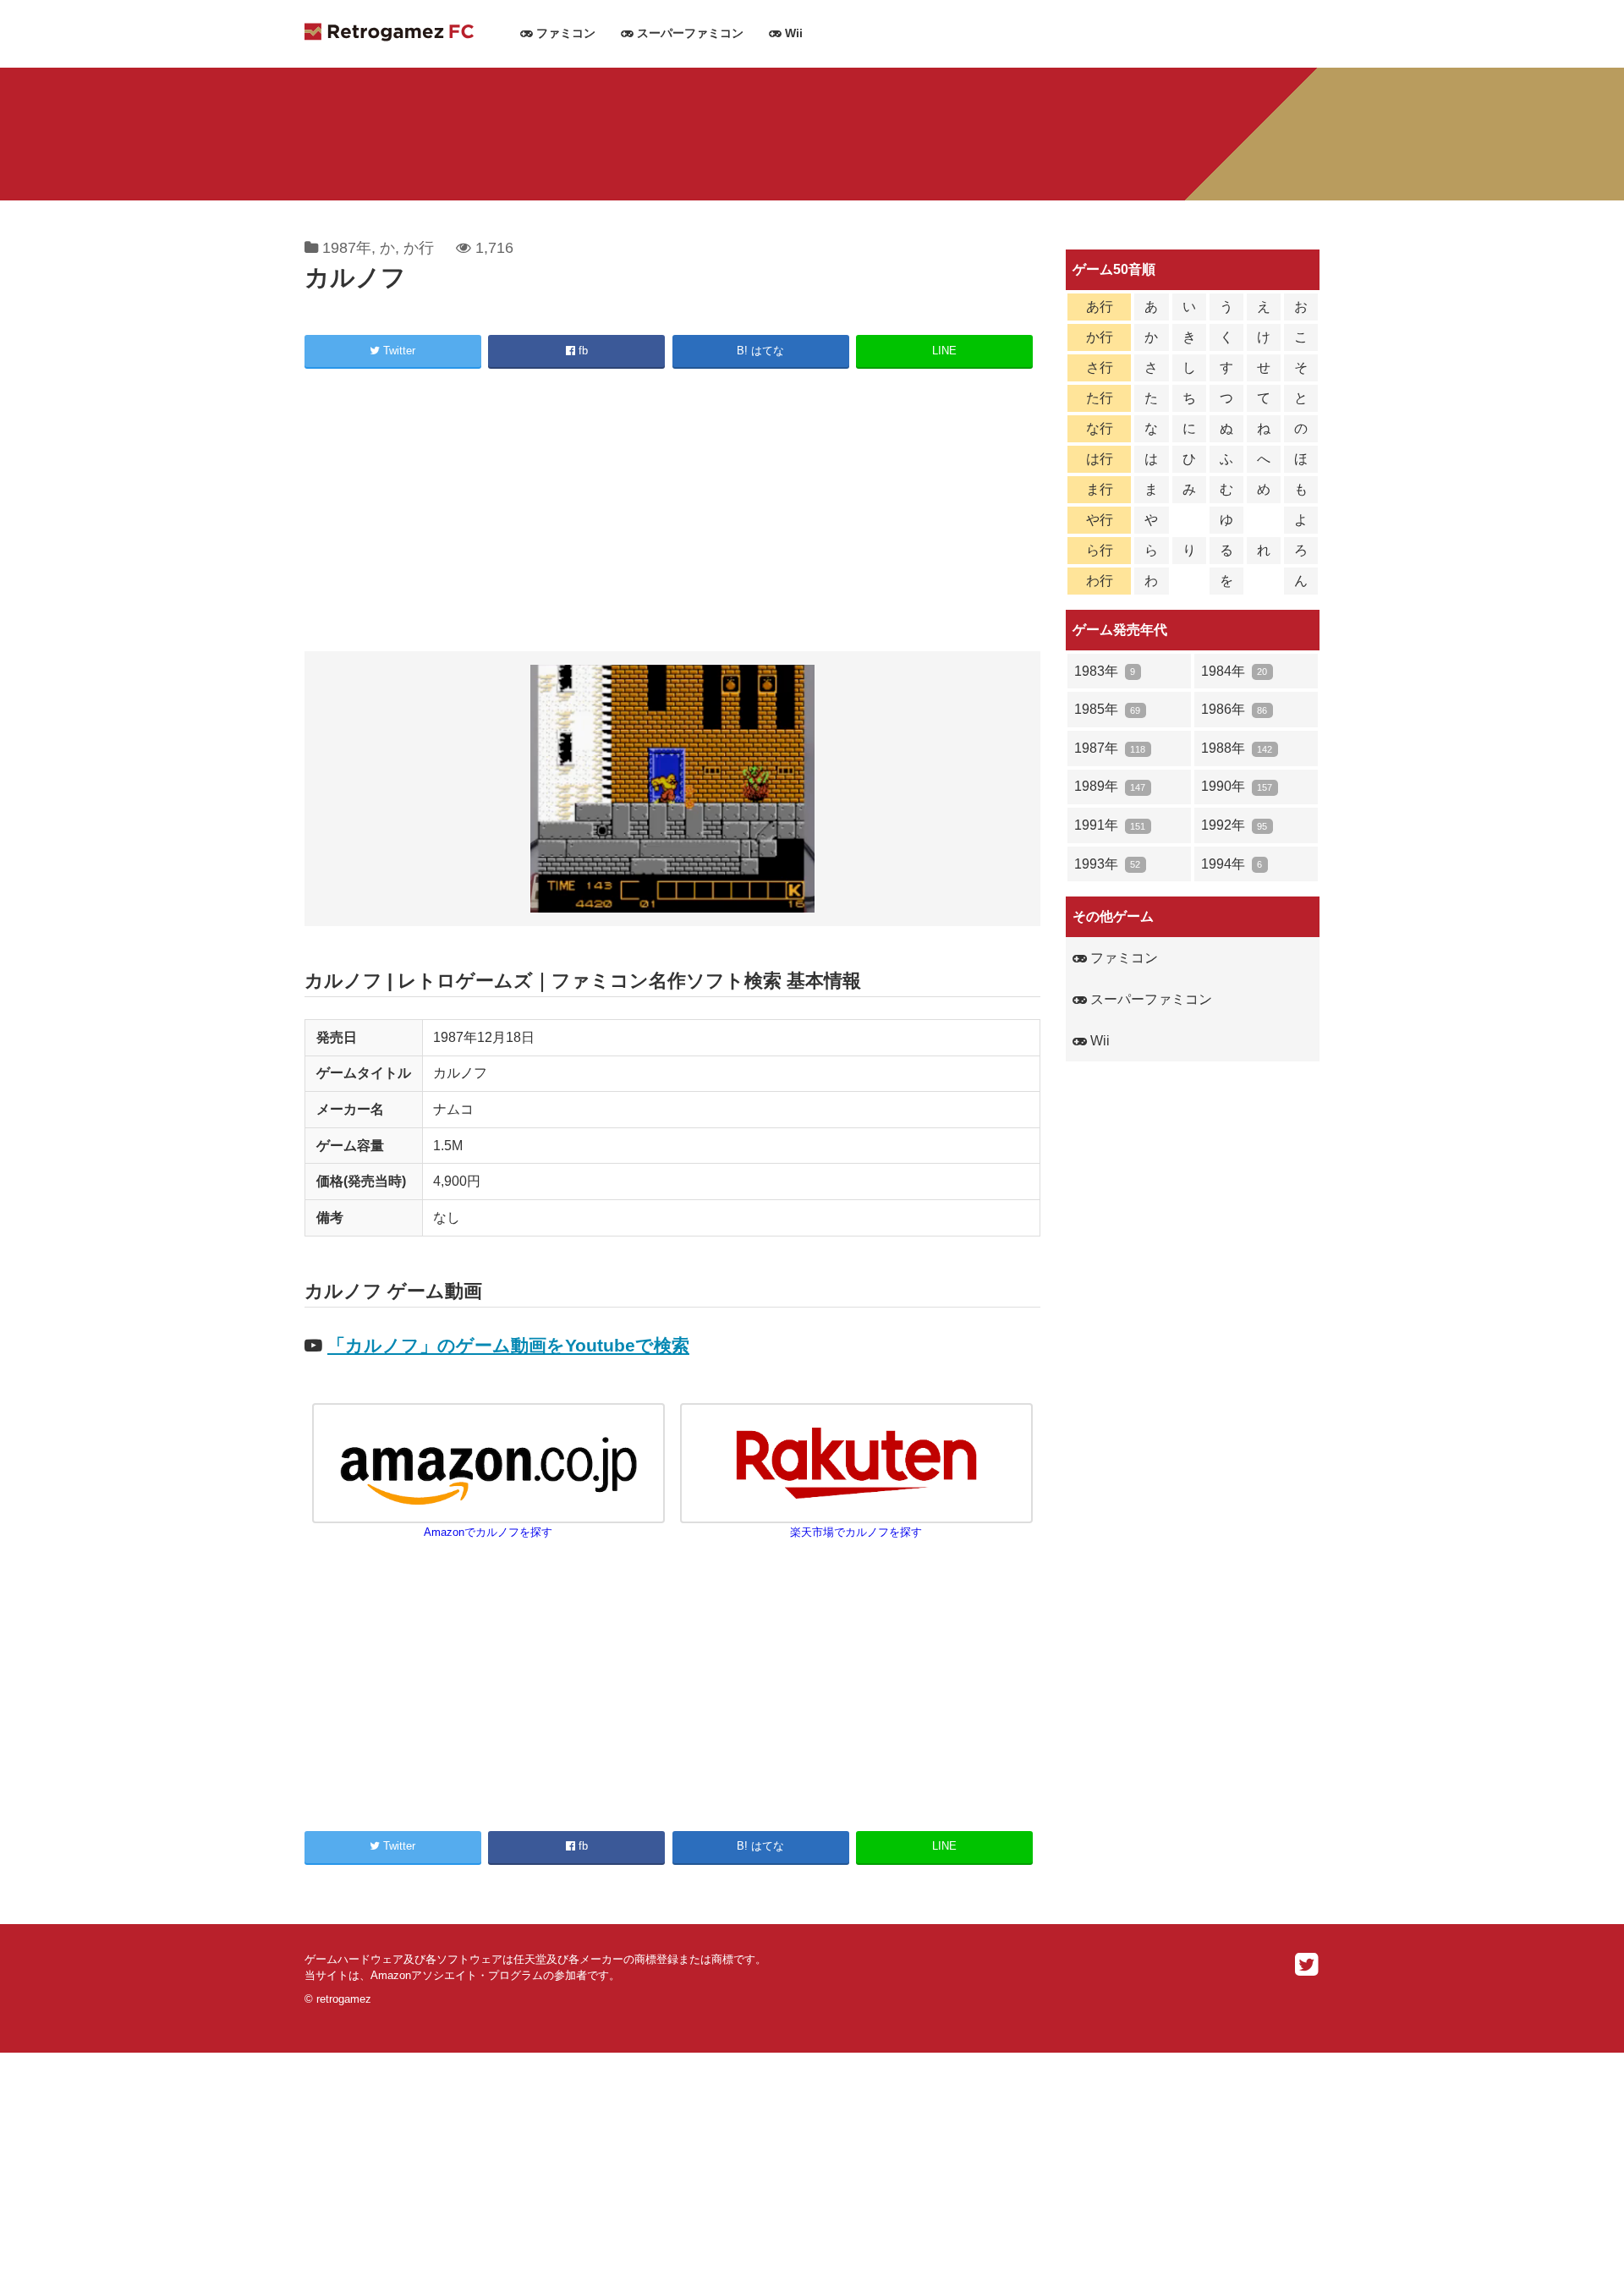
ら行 (1100, 550)
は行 (1100, 459)
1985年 (1107, 709)
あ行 (1100, 307)
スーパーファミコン (689, 33)
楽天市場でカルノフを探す (856, 1532)
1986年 (1234, 709)
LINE (944, 351)
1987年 (347, 248)
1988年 (1237, 748)
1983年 (1105, 671)
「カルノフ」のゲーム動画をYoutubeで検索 (508, 1345)
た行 (1100, 398)
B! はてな (760, 351)
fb (582, 351)
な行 (1100, 428)
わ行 (1100, 581)
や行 (1100, 520)
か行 (419, 248)
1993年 (1107, 864)
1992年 (1234, 825)
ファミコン (564, 33)
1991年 (1110, 825)
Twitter (398, 351)
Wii (792, 33)
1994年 (1232, 864)
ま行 (1100, 489)
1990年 (1237, 786)
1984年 (1234, 671)
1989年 (1110, 786)
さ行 (1100, 367)
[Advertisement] (672, 513)
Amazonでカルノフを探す (488, 1532)
